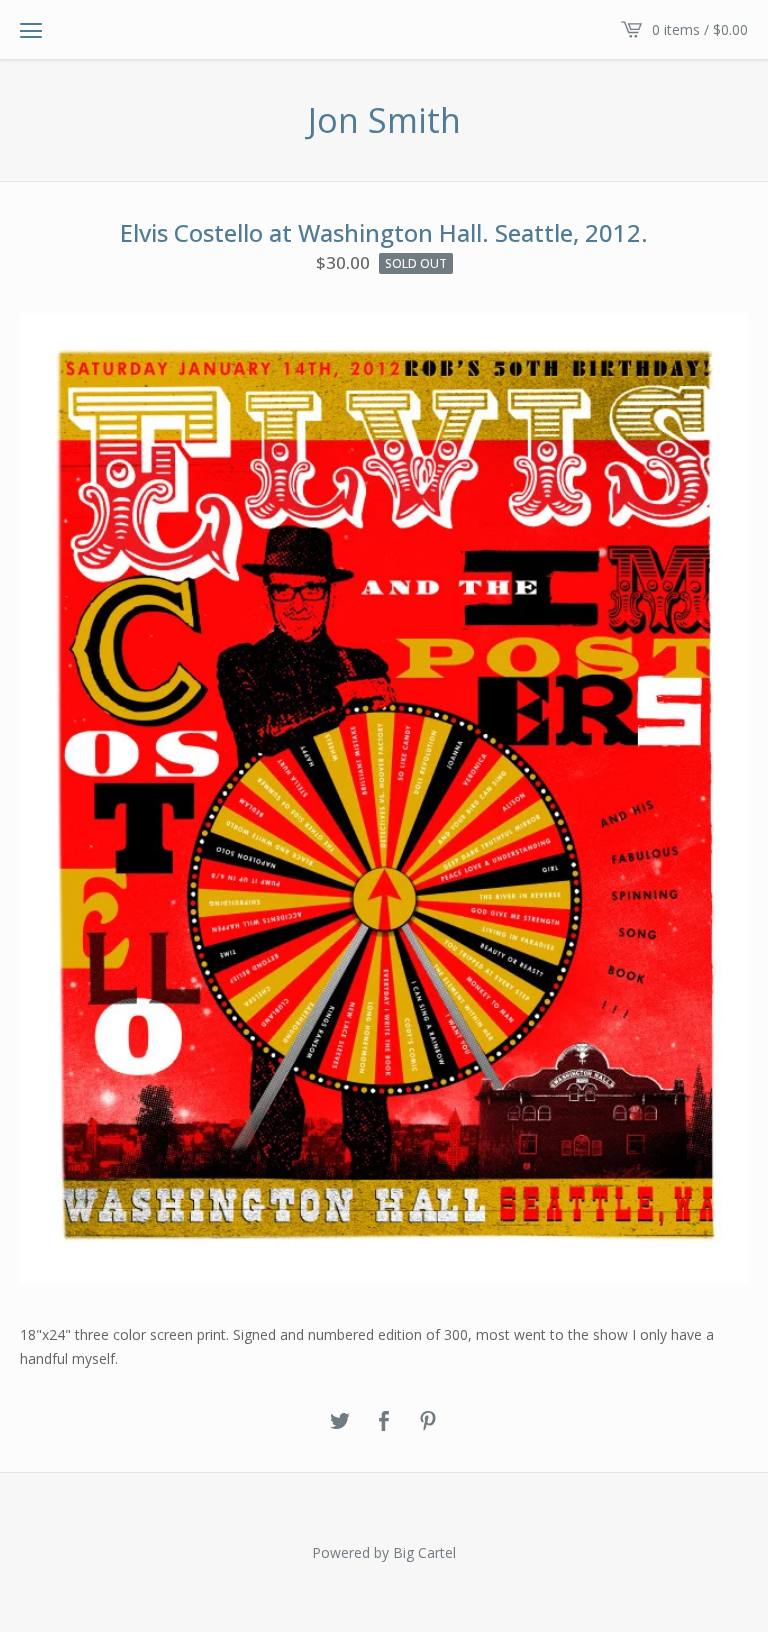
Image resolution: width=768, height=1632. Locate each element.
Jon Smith (384, 120)
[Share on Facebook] (384, 1422)
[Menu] (31, 30)
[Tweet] (340, 1422)
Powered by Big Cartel (384, 1552)
